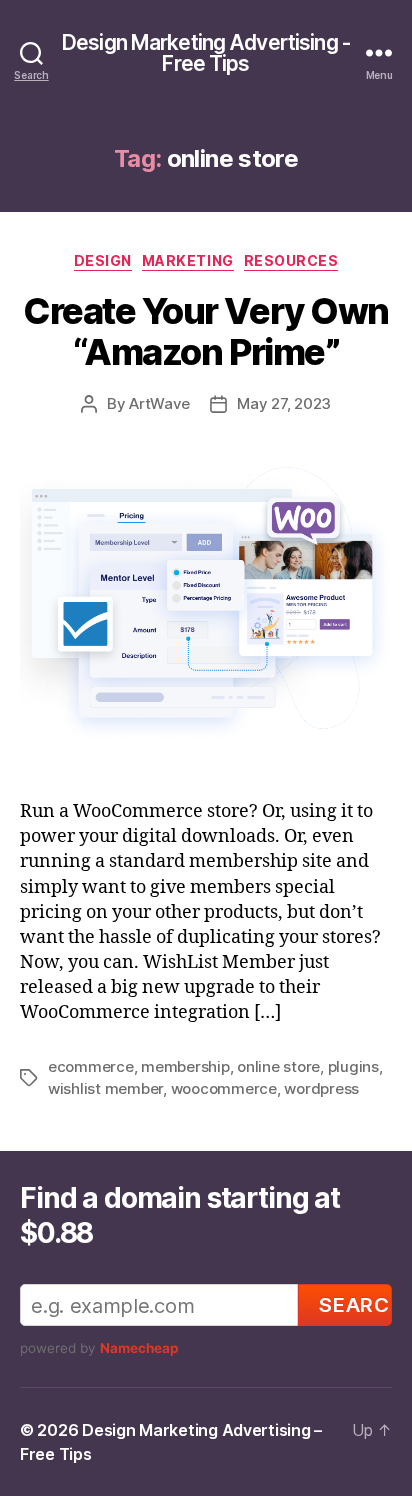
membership (185, 1066)
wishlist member (105, 1088)
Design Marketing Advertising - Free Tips (206, 53)
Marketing (188, 260)
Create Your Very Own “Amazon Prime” (205, 331)
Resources (291, 260)
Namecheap (139, 1348)
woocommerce (224, 1088)
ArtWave (159, 403)
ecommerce (91, 1066)
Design (103, 260)
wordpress (321, 1088)
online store (278, 1066)
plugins (353, 1066)
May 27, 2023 (284, 403)
